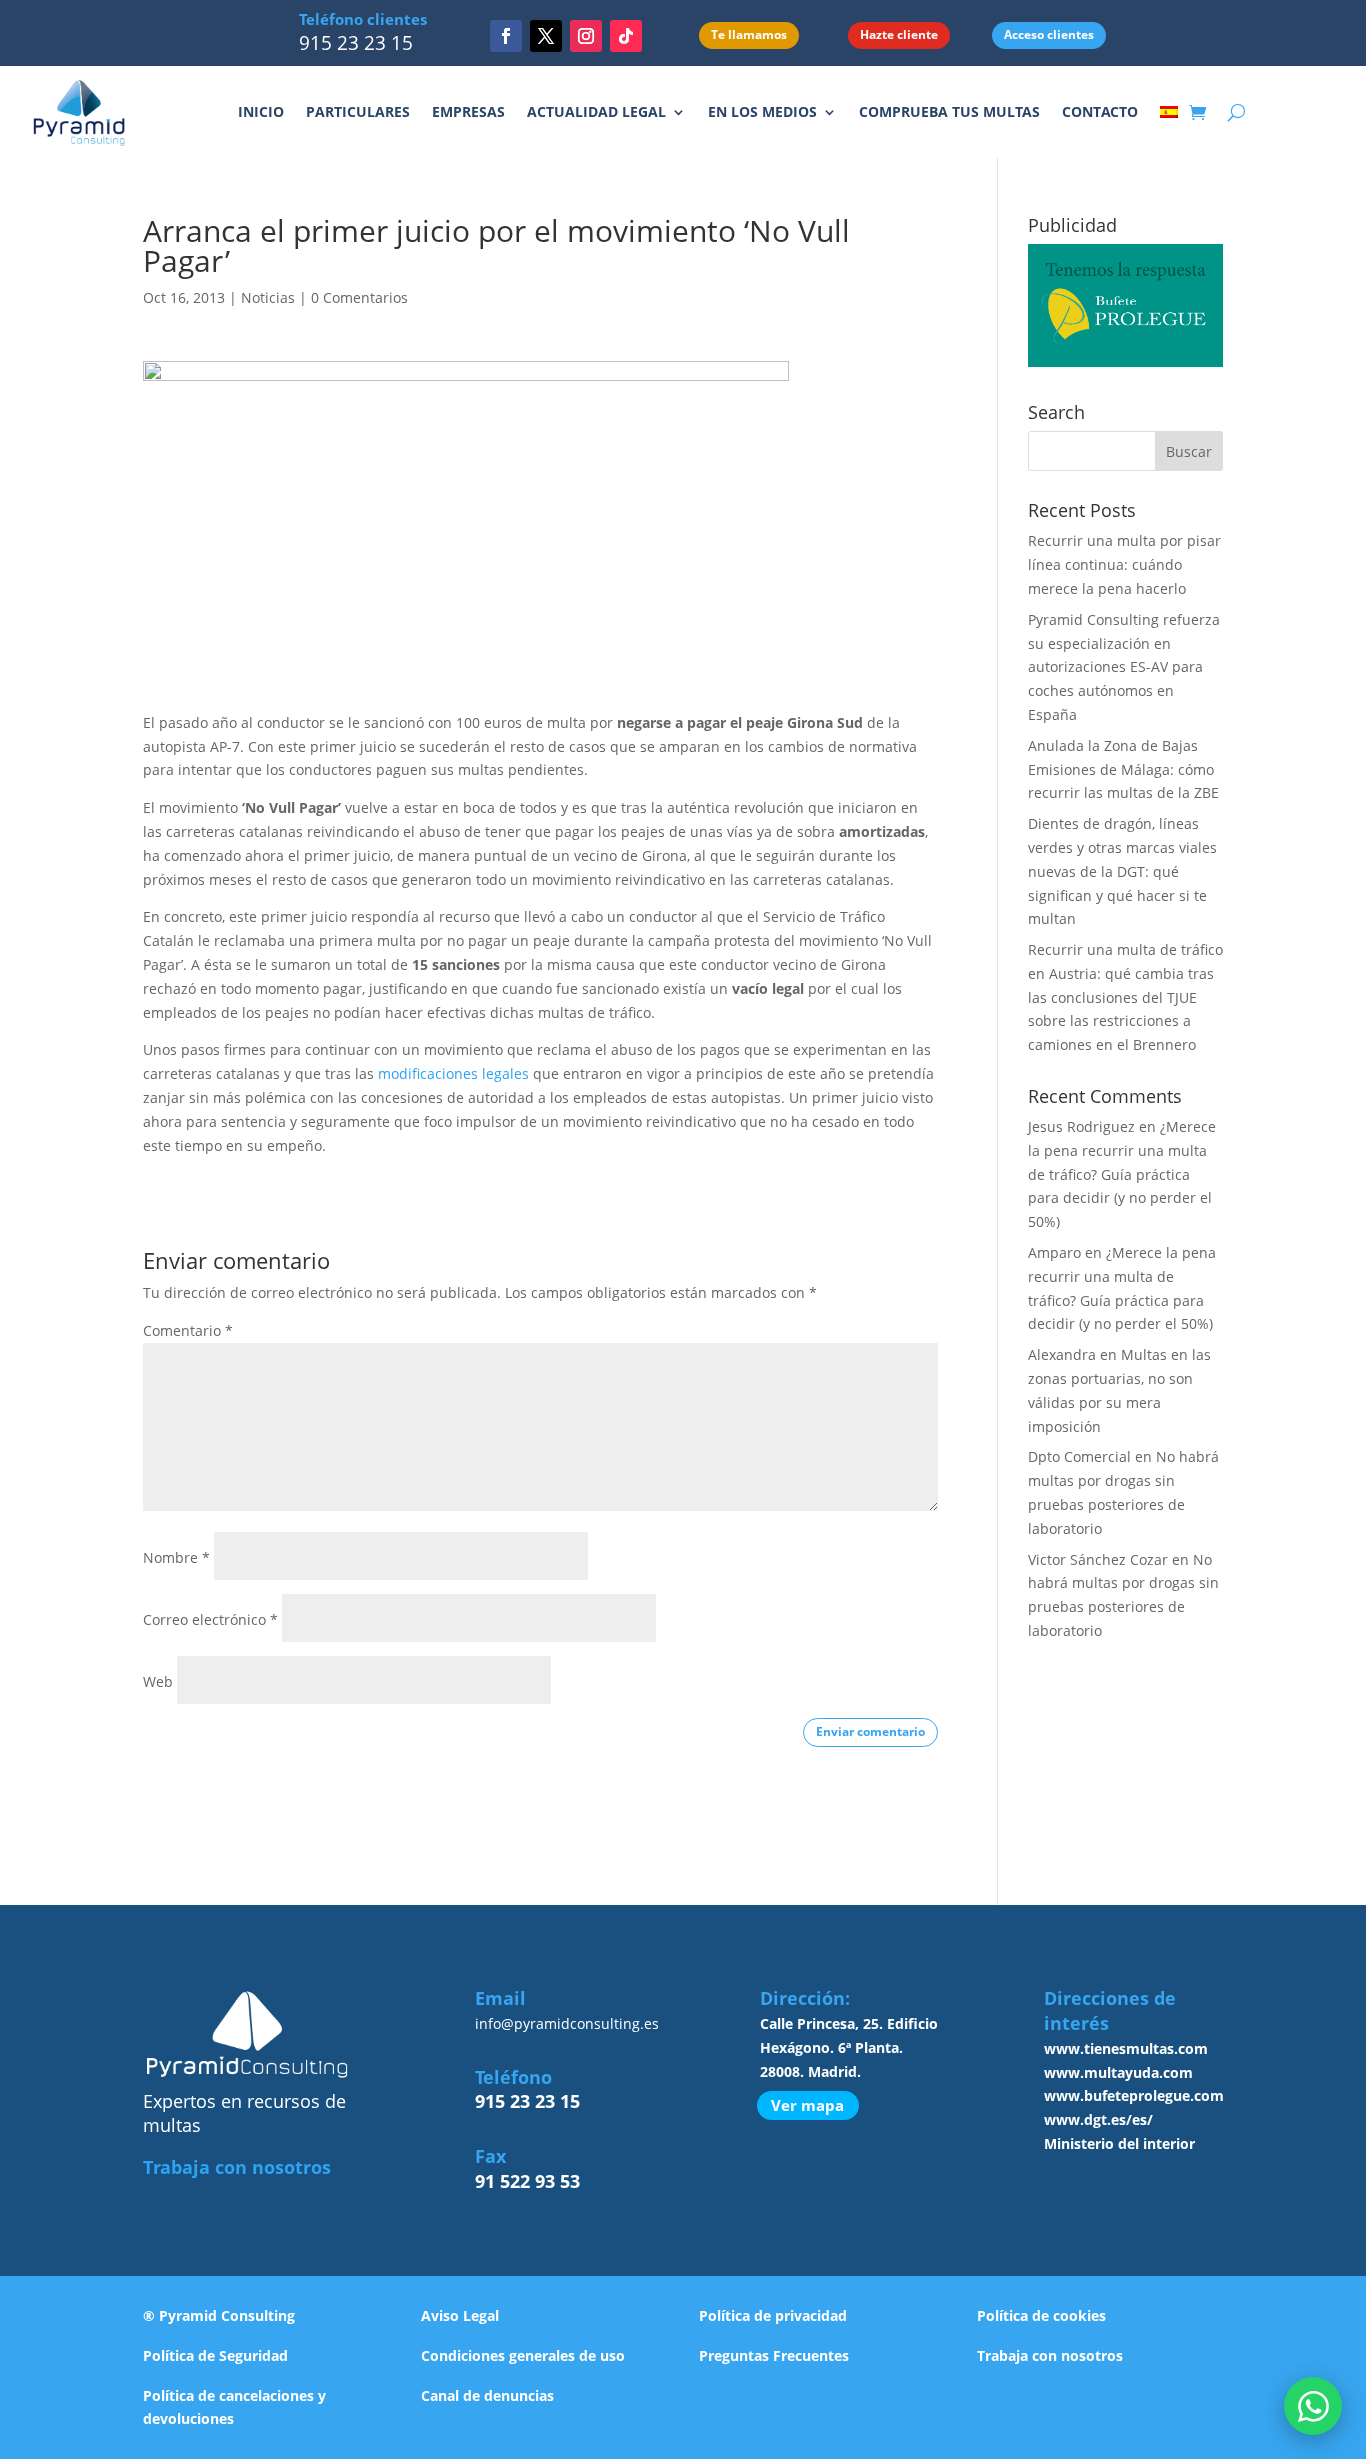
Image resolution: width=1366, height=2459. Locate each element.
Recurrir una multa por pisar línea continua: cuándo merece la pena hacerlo (1124, 564)
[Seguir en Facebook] (506, 36)
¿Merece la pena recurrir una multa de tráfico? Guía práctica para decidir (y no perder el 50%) (1122, 1174)
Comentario (188, 1330)
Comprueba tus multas (949, 111)
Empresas (468, 111)
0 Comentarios (359, 297)
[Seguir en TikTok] (626, 36)
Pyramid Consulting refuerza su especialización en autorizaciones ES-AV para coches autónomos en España (1124, 667)
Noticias (268, 297)
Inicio (261, 111)
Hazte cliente (899, 34)
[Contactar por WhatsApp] (1313, 2406)
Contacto (1100, 111)
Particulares (358, 111)
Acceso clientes (1049, 34)
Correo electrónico (210, 1619)
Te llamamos (749, 34)
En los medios (762, 111)
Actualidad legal (596, 111)
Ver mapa (807, 2105)
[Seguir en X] (546, 36)
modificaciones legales (453, 1073)
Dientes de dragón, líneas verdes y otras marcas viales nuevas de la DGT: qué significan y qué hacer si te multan (1122, 871)
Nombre (176, 1557)
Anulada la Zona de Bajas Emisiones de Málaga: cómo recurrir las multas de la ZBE (1123, 769)
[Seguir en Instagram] (586, 36)
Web (158, 1681)
